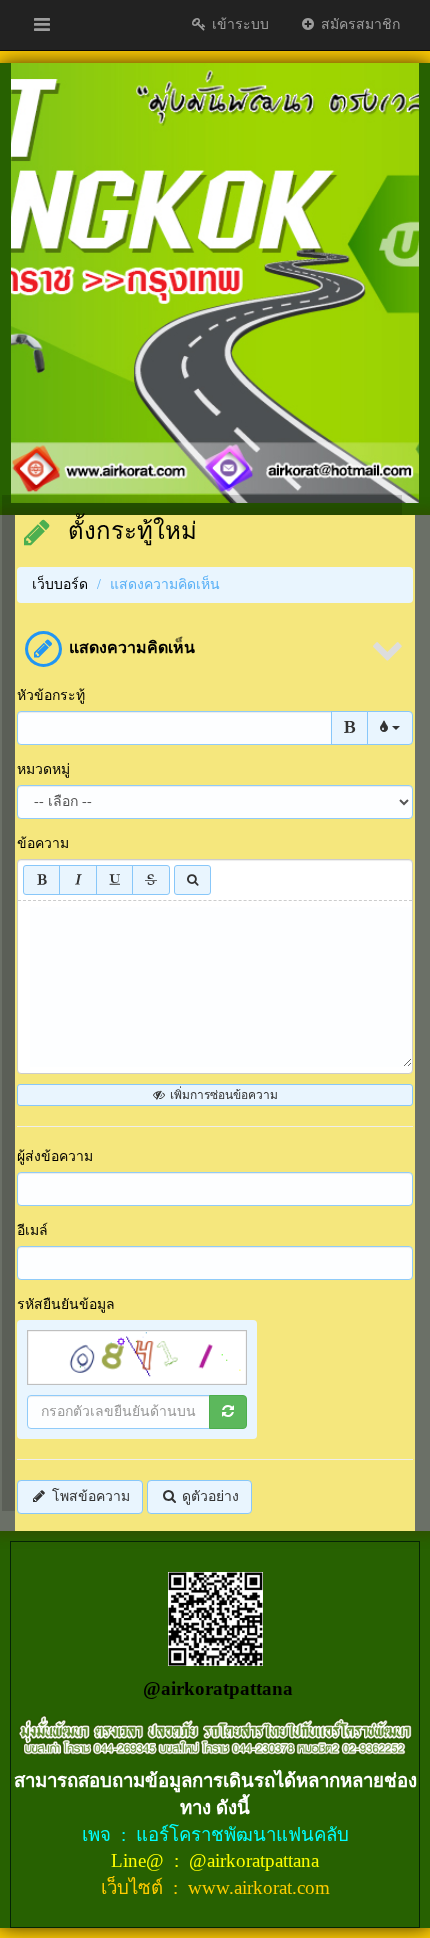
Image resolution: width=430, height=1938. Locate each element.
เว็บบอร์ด (60, 584)
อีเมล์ (32, 1230)
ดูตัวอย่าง (208, 1496)
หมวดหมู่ (43, 769)
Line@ (140, 1860)
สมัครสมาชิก (358, 24)
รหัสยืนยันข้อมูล (66, 1304)
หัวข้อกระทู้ (51, 695)
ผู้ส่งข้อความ (55, 1156)
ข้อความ (43, 843)
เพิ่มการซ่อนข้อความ (222, 1095)
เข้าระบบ (238, 24)
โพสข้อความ (89, 1496)
